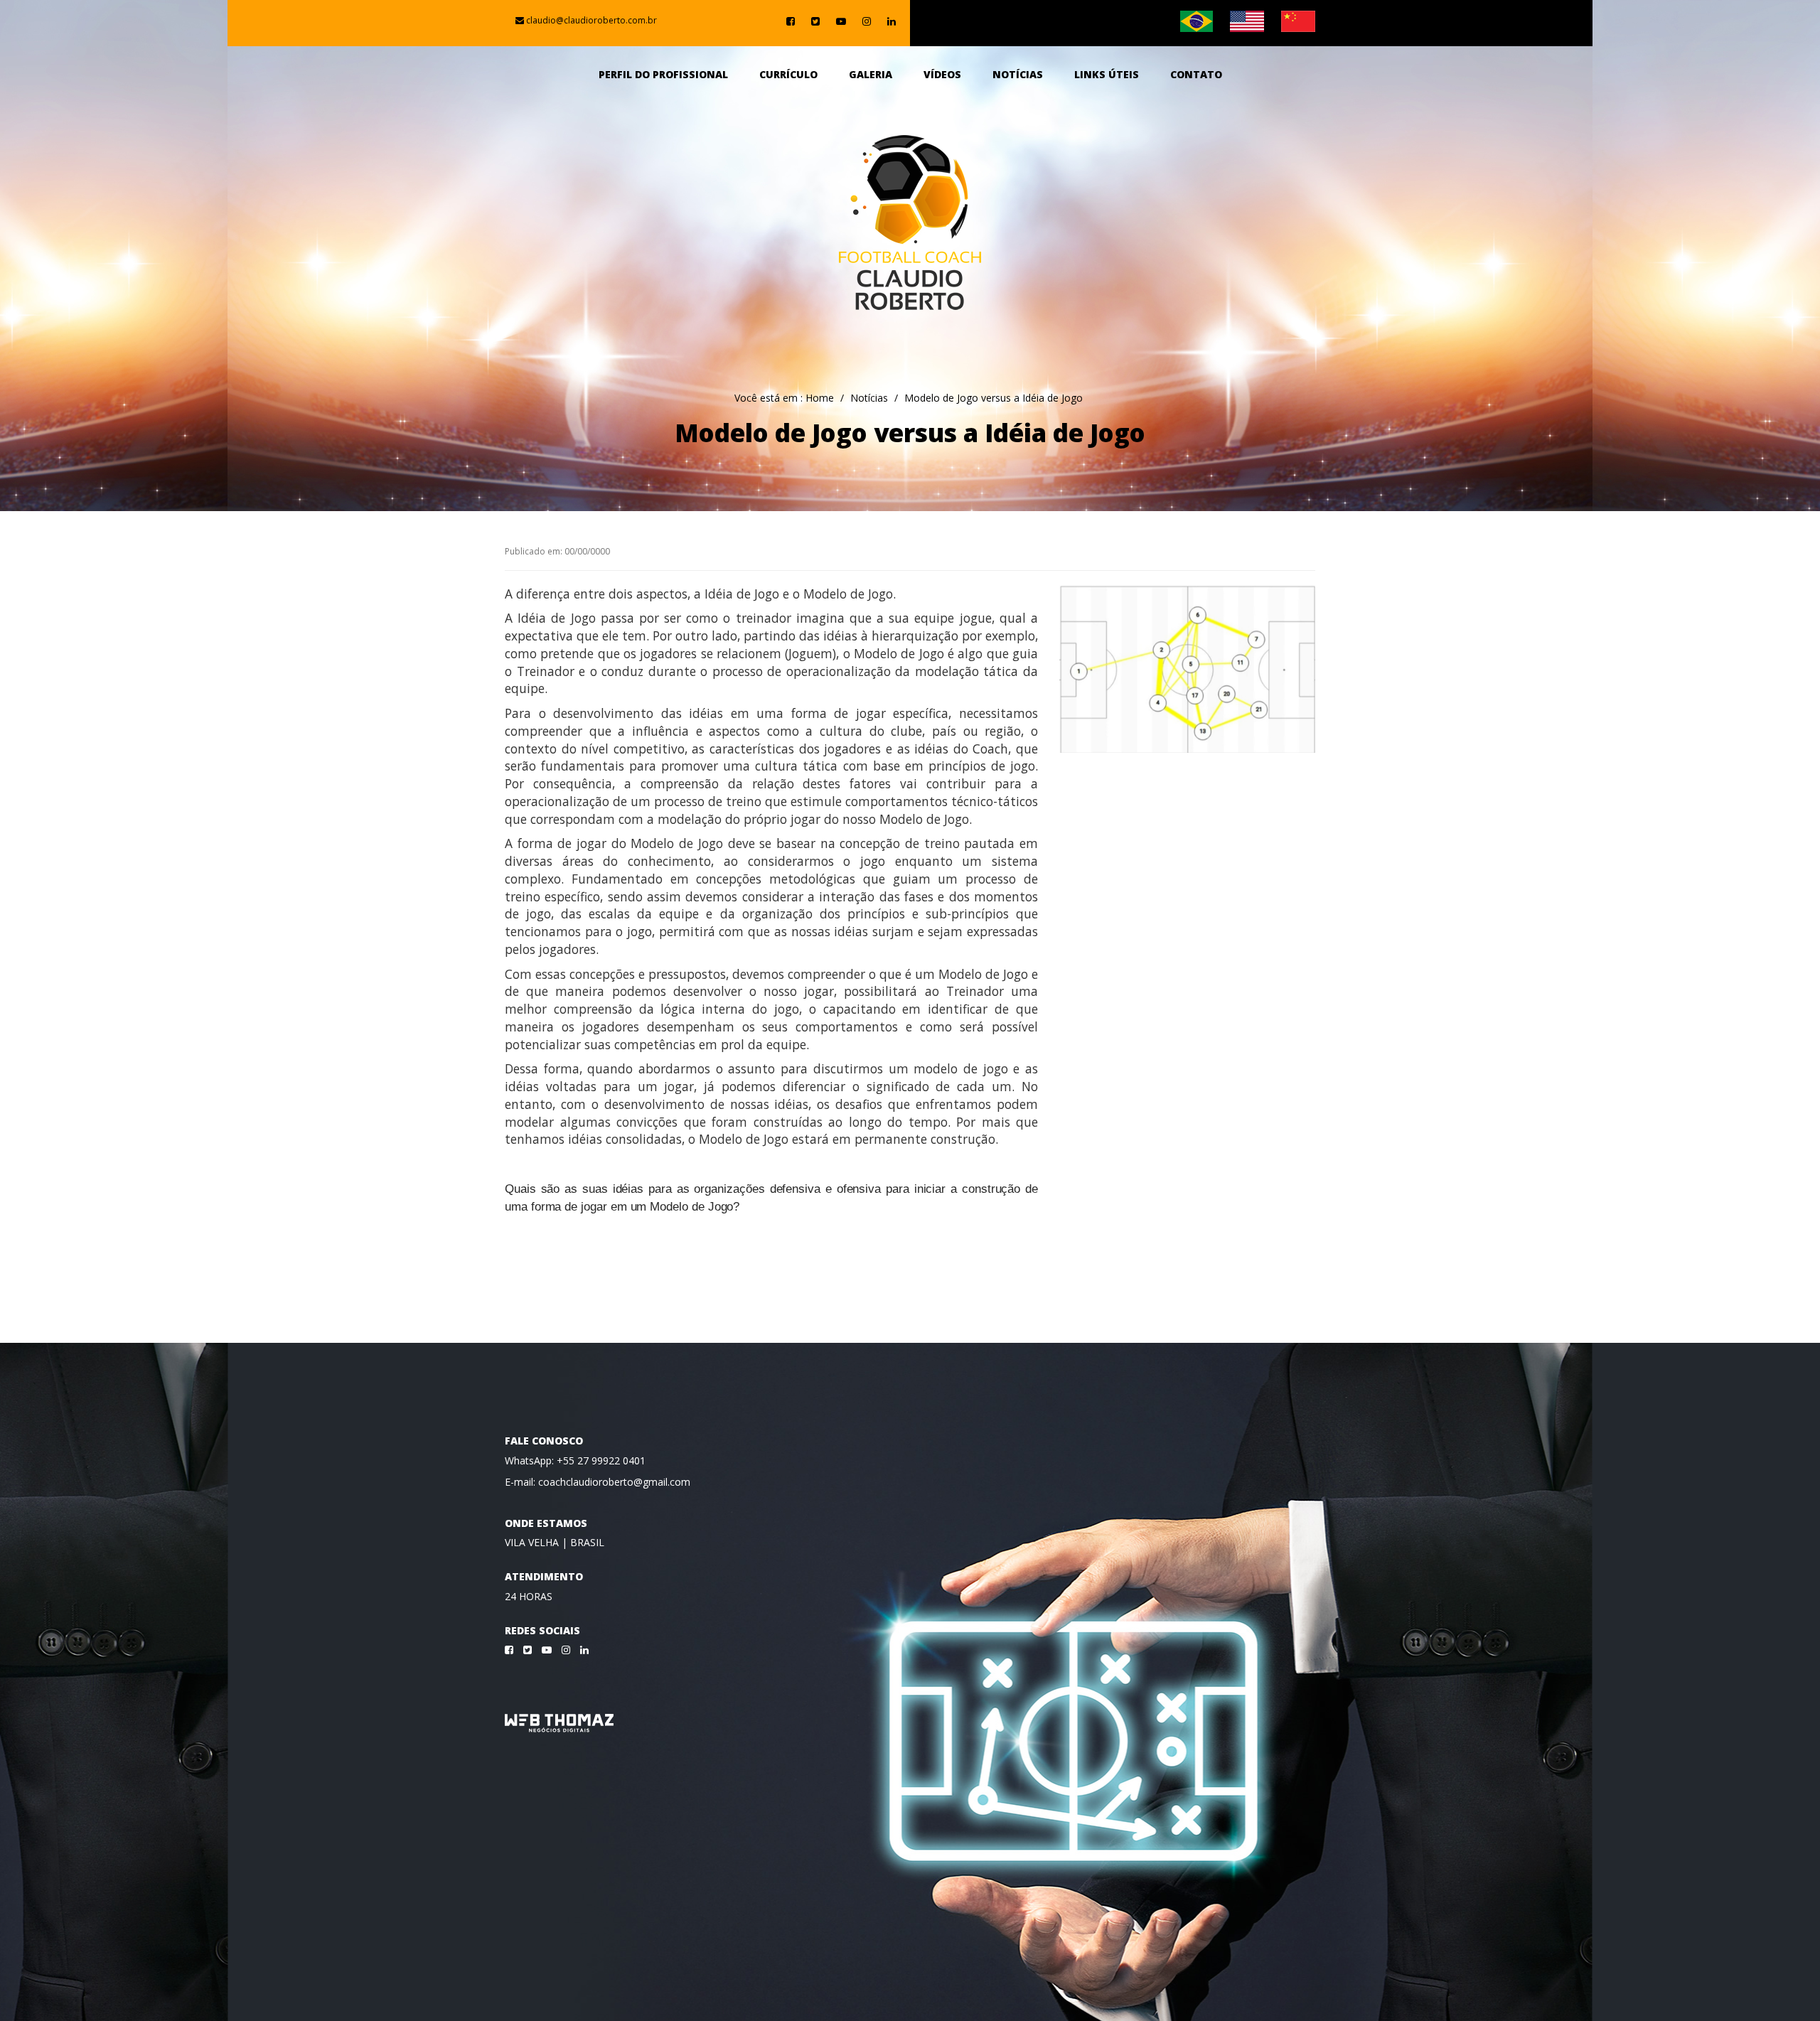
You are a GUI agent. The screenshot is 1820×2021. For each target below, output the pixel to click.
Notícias (1018, 74)
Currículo (788, 74)
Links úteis (1107, 74)
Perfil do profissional (663, 74)
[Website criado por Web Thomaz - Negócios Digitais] (559, 1729)
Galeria (871, 74)
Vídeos (942, 74)
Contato (1196, 74)
